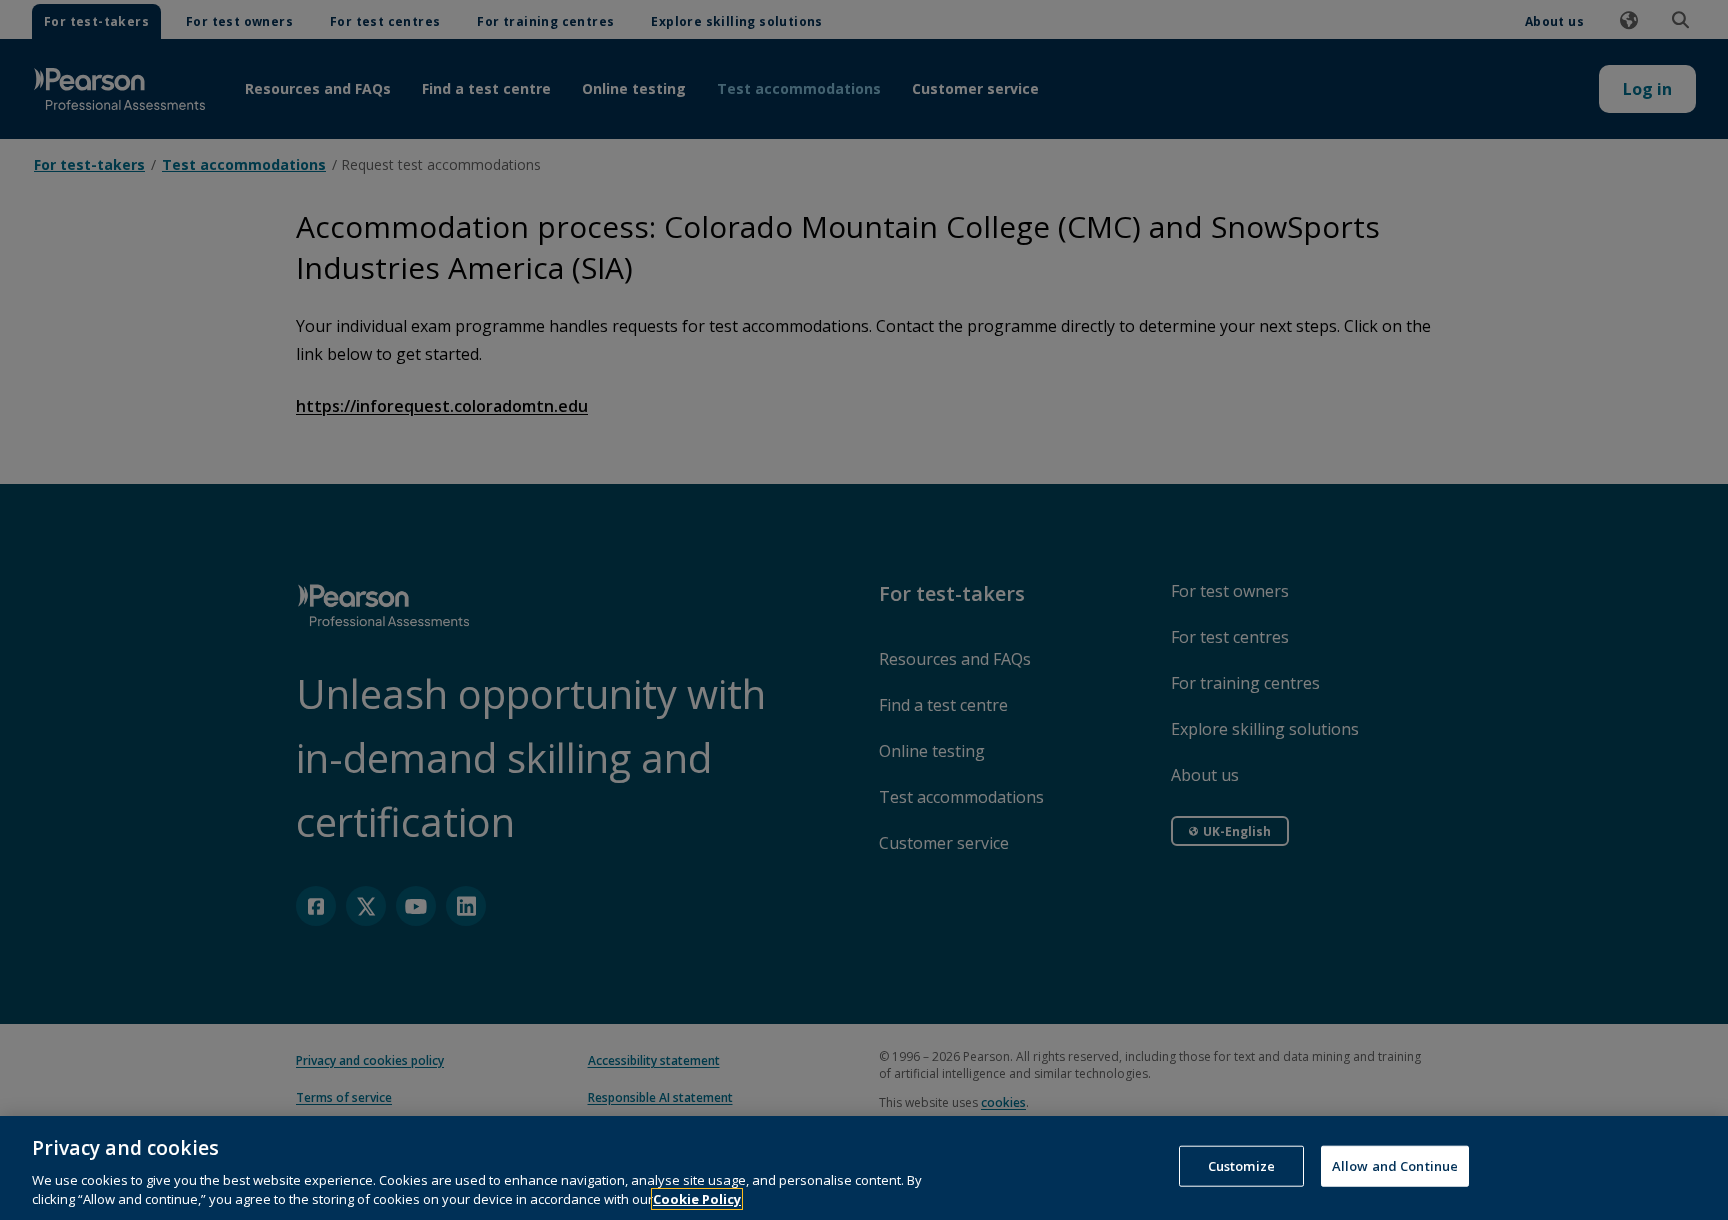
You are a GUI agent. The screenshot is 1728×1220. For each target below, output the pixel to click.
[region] (864, 1168)
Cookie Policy (697, 1199)
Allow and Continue (1395, 1166)
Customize (1241, 1166)
